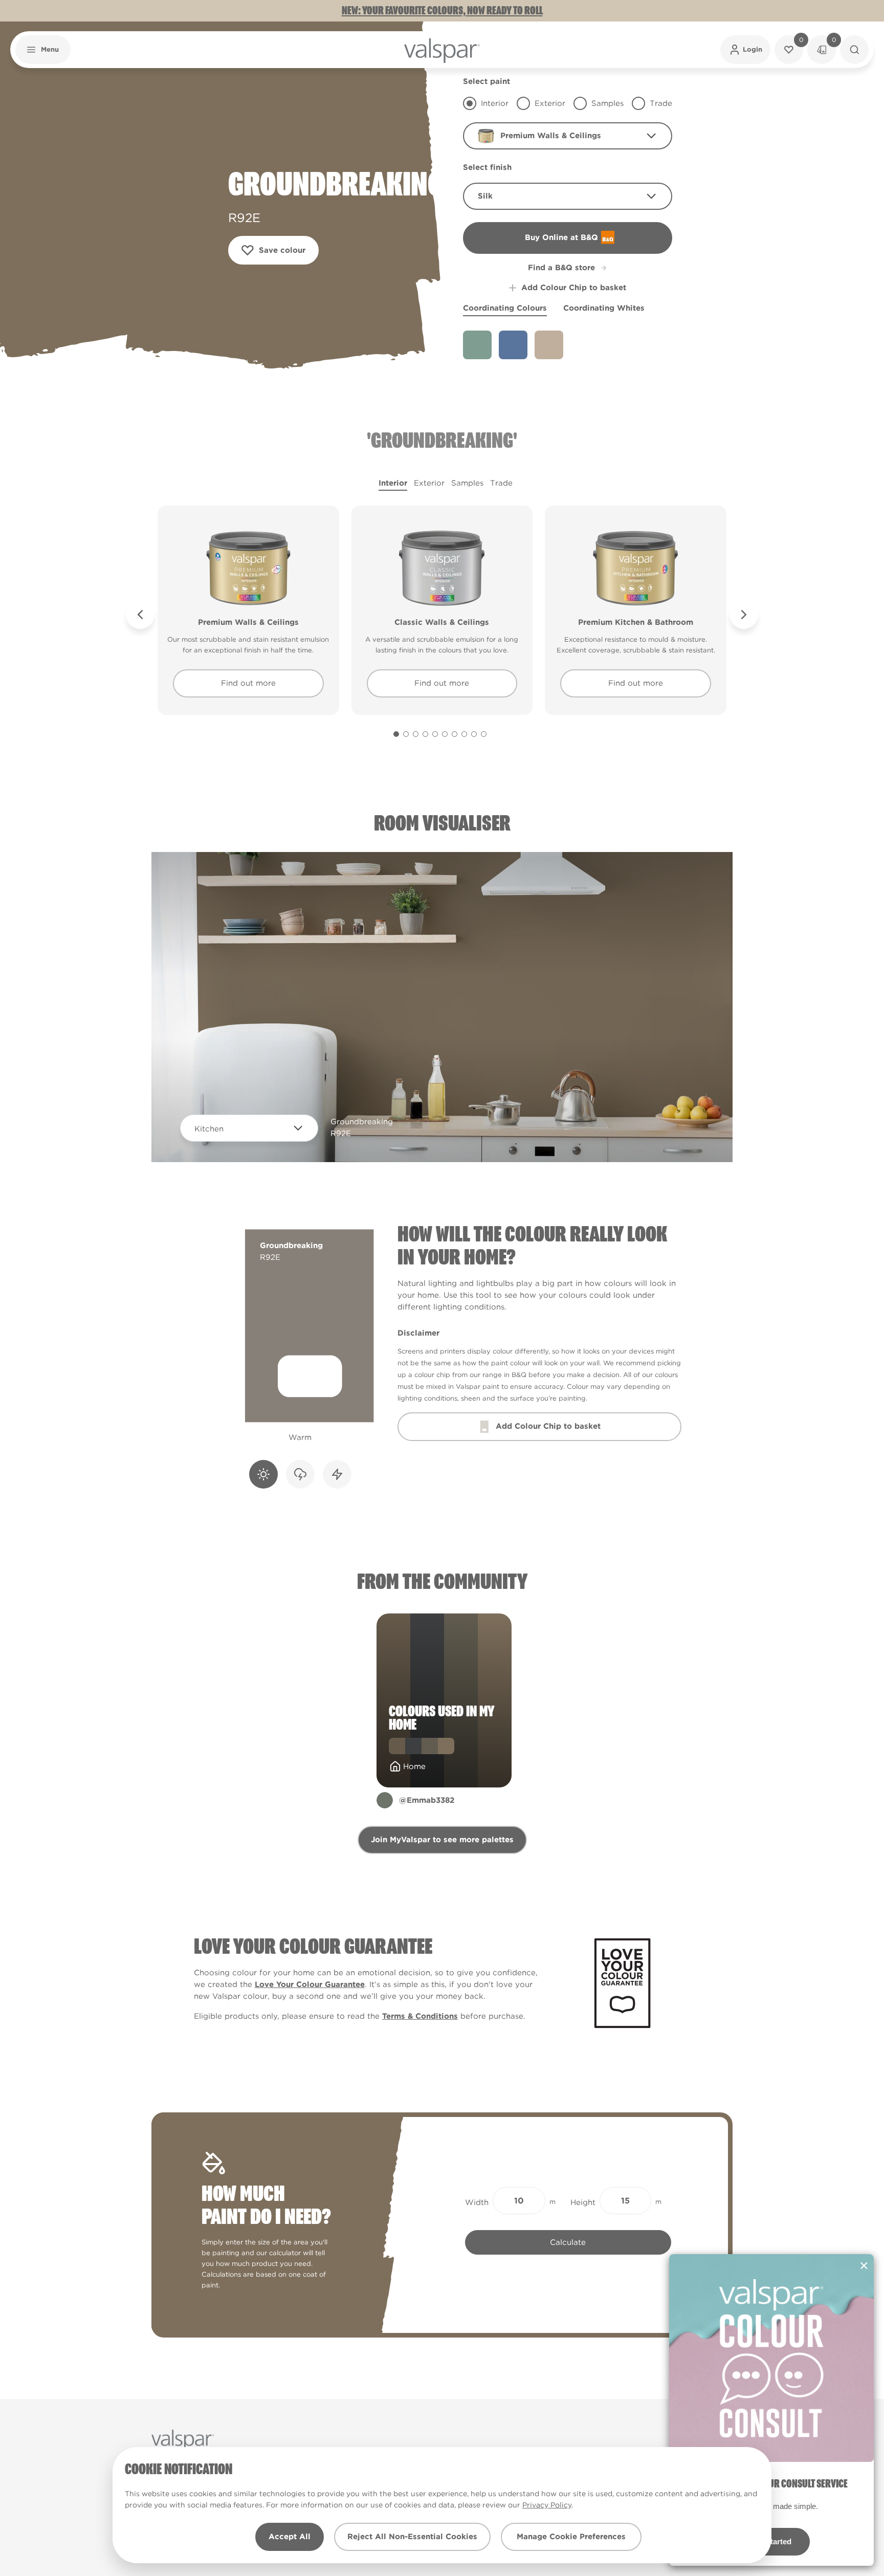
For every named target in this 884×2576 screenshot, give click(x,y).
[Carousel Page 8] (464, 734)
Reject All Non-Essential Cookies (412, 2537)
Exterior (429, 483)
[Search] (854, 50)
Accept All (290, 2537)
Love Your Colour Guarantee (310, 1984)
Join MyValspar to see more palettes (442, 1840)
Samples (467, 483)
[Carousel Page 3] (416, 734)
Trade (501, 483)
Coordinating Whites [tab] (604, 308)
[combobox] (568, 136)
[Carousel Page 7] (455, 734)
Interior (393, 483)
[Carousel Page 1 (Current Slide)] (396, 734)
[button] (43, 50)
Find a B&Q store (561, 268)
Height (583, 2202)
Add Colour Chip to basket (574, 288)
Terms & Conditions (420, 2016)
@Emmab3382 (427, 1800)
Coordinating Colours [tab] (505, 308)
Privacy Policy (547, 2505)
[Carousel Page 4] (425, 734)
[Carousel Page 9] (474, 734)
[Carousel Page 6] (445, 734)
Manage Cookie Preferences (571, 2537)
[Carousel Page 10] (484, 734)
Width (477, 2202)
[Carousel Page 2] (406, 734)
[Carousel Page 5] (435, 734)
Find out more (248, 683)
